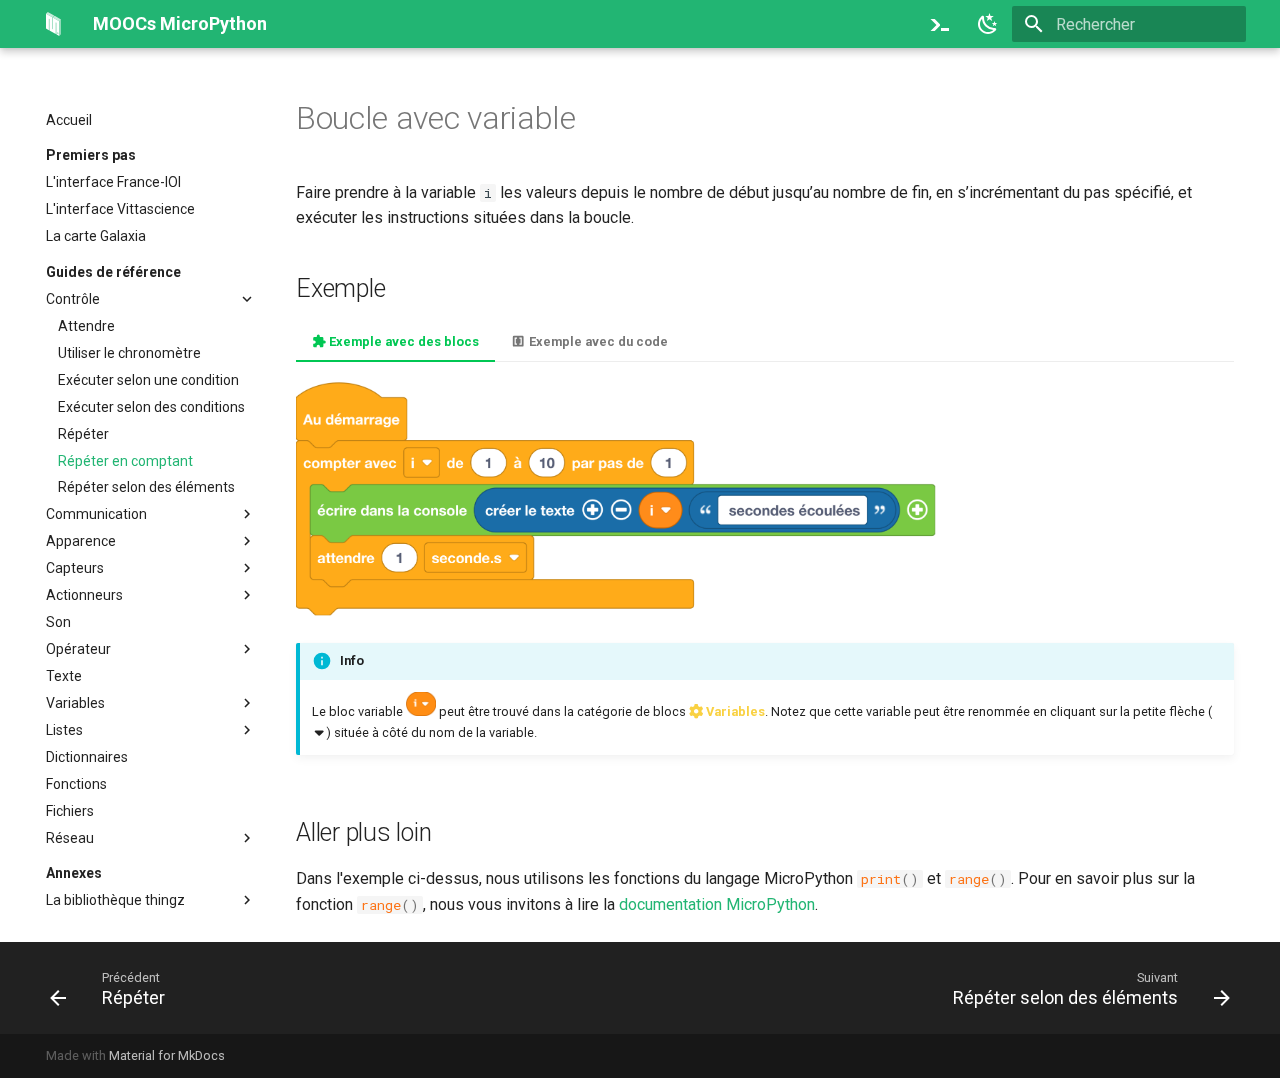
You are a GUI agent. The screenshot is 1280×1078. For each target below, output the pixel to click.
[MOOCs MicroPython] (53, 24)
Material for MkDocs (167, 1055)
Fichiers (70, 811)
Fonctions (76, 784)
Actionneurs (84, 595)
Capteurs (75, 568)
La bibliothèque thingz (115, 900)
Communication (96, 514)
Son (58, 622)
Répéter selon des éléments (146, 487)
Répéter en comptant (125, 461)
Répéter (83, 434)
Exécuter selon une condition (148, 380)
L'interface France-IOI (113, 182)
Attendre (86, 326)
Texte (64, 676)
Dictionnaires (87, 757)
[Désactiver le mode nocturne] (988, 24)
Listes (64, 730)
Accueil (69, 120)
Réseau (70, 838)
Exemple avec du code (597, 341)
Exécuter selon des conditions (151, 407)
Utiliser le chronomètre (129, 353)
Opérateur (78, 649)
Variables (75, 703)
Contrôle (73, 299)
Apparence (81, 541)
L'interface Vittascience (120, 209)
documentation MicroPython (717, 904)
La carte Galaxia (96, 236)
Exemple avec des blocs (402, 341)
